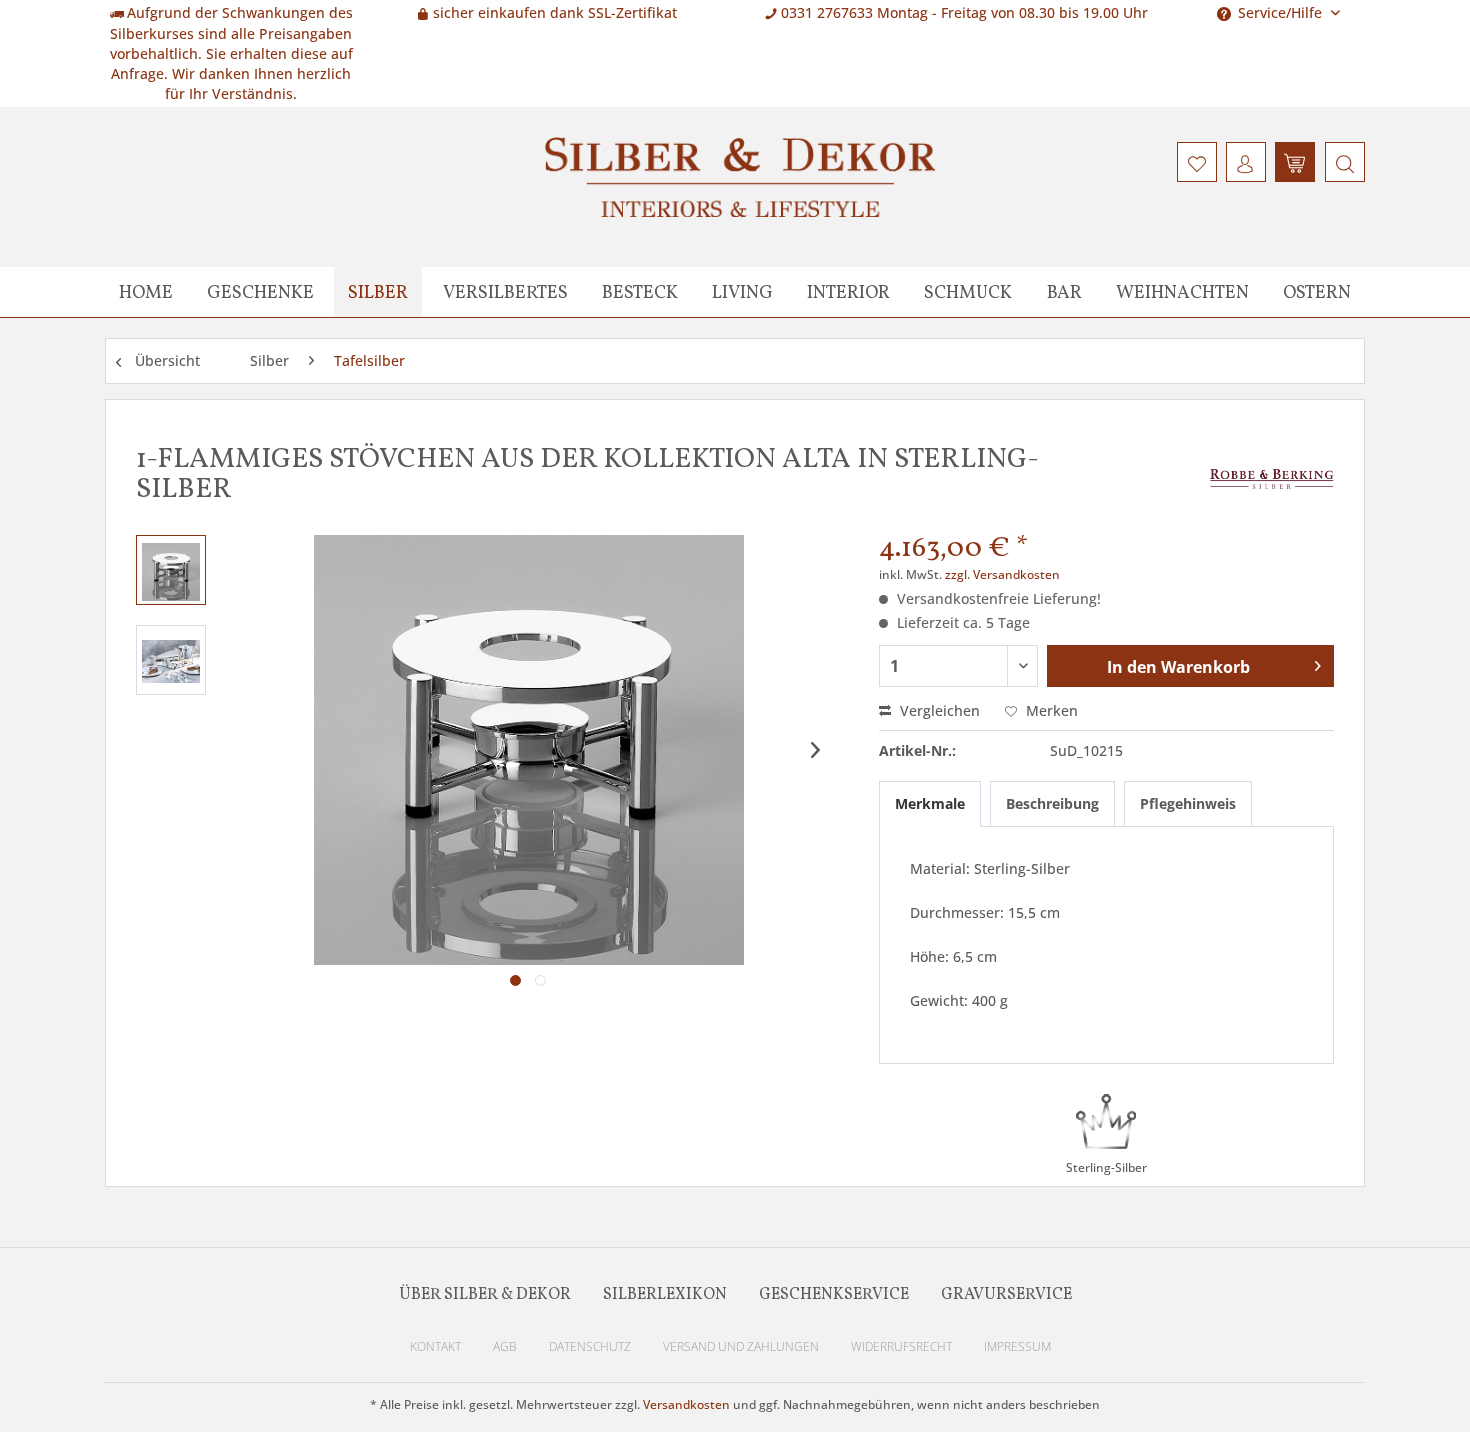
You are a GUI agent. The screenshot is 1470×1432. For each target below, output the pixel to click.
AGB (505, 1346)
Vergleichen (938, 710)
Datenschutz (590, 1346)
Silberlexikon (665, 1295)
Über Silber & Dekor (485, 1295)
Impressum (1017, 1346)
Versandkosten (686, 1404)
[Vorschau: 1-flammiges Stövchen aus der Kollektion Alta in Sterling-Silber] (171, 570)
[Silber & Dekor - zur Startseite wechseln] (740, 177)
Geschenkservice (834, 1295)
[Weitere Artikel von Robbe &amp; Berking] (1272, 480)
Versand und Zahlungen (741, 1346)
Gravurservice (1006, 1295)
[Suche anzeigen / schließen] (1345, 162)
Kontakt (435, 1346)
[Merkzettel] (1197, 162)
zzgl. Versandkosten (1002, 574)
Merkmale (930, 803)
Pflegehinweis (1188, 803)
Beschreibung (1052, 803)
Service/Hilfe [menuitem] (1280, 12)
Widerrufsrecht (901, 1346)
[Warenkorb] (1295, 162)
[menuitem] (1342, 162)
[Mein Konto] (1246, 162)
